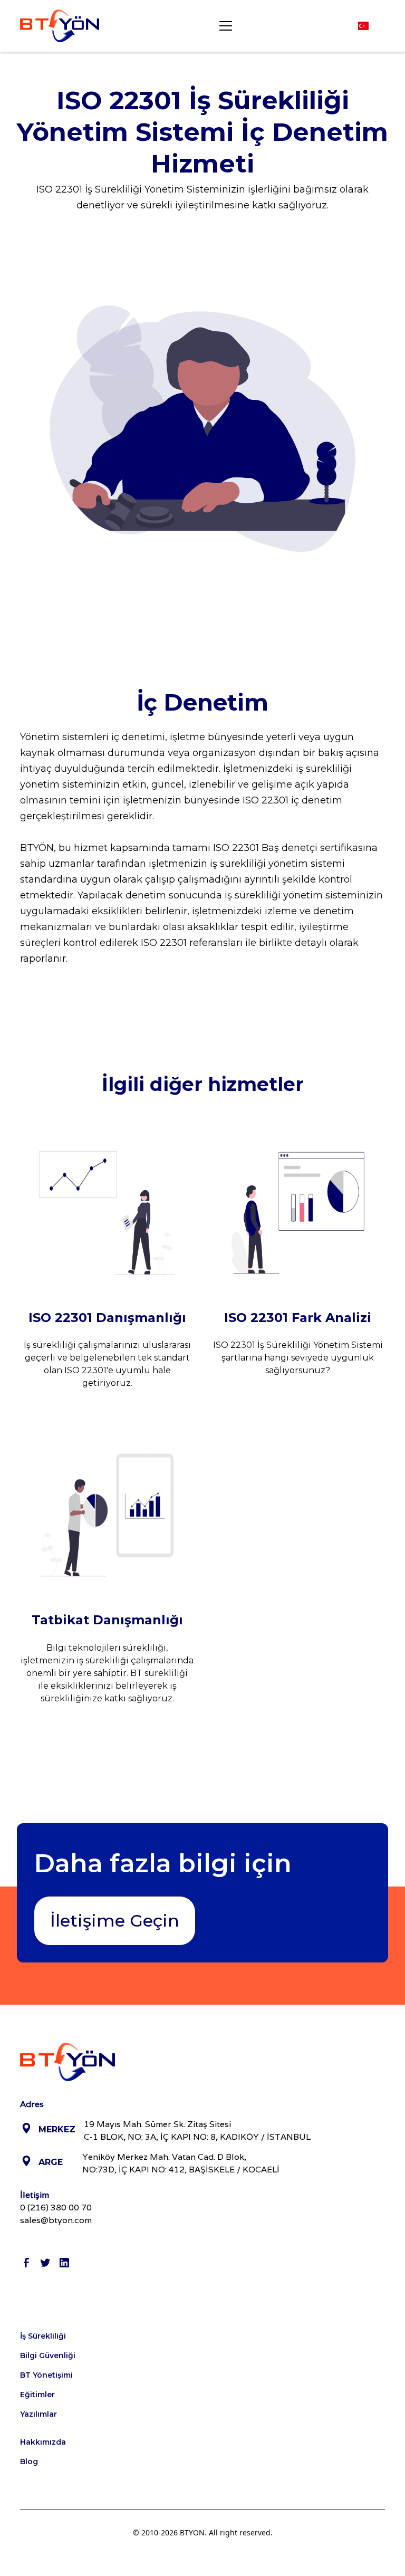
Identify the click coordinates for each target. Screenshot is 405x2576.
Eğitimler (37, 2395)
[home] (60, 26)
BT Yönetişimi (46, 2375)
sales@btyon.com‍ (56, 2220)
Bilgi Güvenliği (48, 2355)
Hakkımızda (43, 2442)
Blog (29, 2462)
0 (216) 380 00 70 (56, 2208)
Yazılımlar (38, 2414)
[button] (224, 26)
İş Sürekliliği (43, 2336)
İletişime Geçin (115, 1921)
